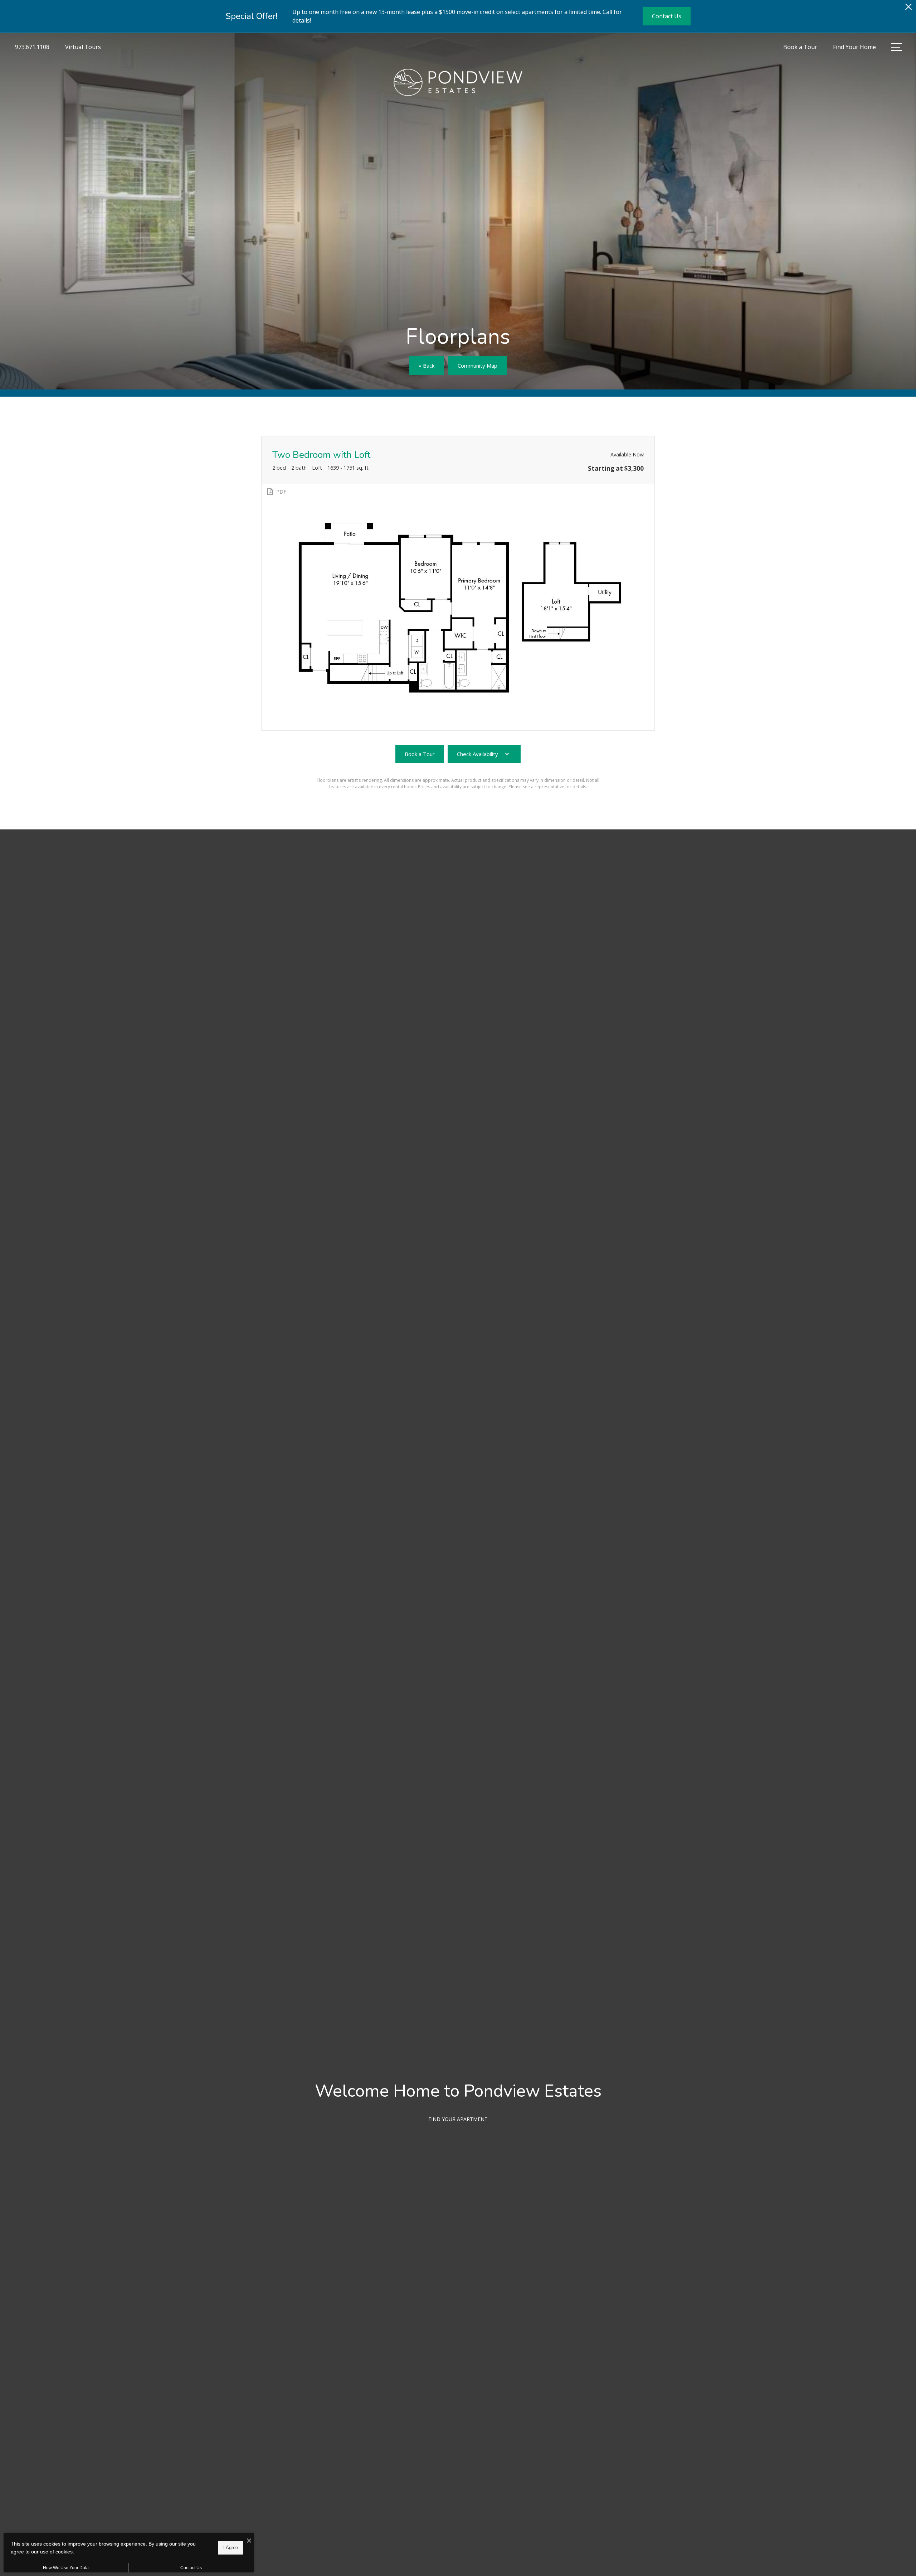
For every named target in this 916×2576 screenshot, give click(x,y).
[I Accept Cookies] (249, 2541)
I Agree (231, 2548)
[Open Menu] (896, 47)
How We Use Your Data (66, 2568)
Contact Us (191, 2568)
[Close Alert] (908, 9)
